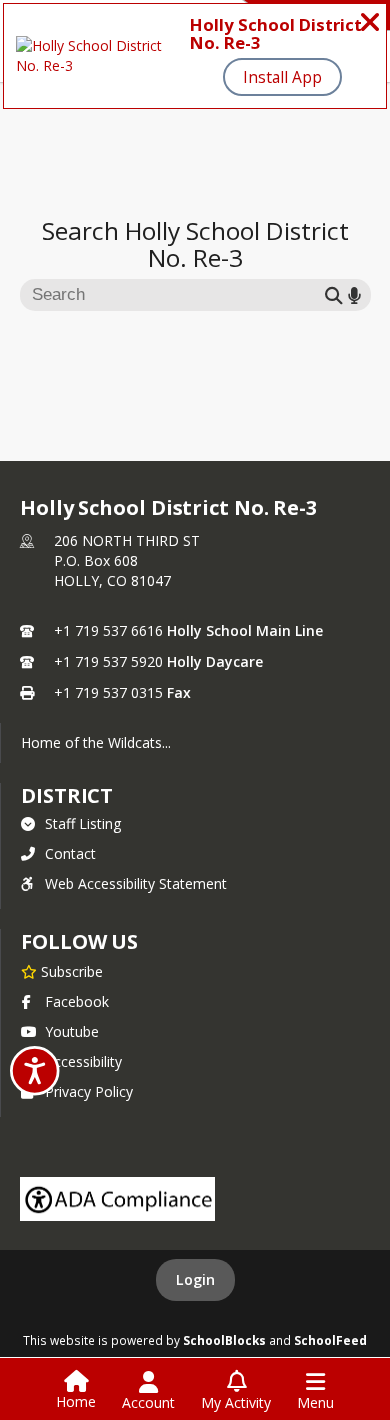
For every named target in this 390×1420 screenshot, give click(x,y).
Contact (70, 853)
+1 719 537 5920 (108, 661)
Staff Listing (83, 823)
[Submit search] (334, 294)
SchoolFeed (330, 1340)
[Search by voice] (354, 294)
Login (195, 1279)
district (67, 795)
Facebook (77, 1001)
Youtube (72, 1031)
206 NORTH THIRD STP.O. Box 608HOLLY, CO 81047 (127, 560)
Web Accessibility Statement (136, 883)
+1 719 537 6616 (108, 630)
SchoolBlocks (224, 1340)
